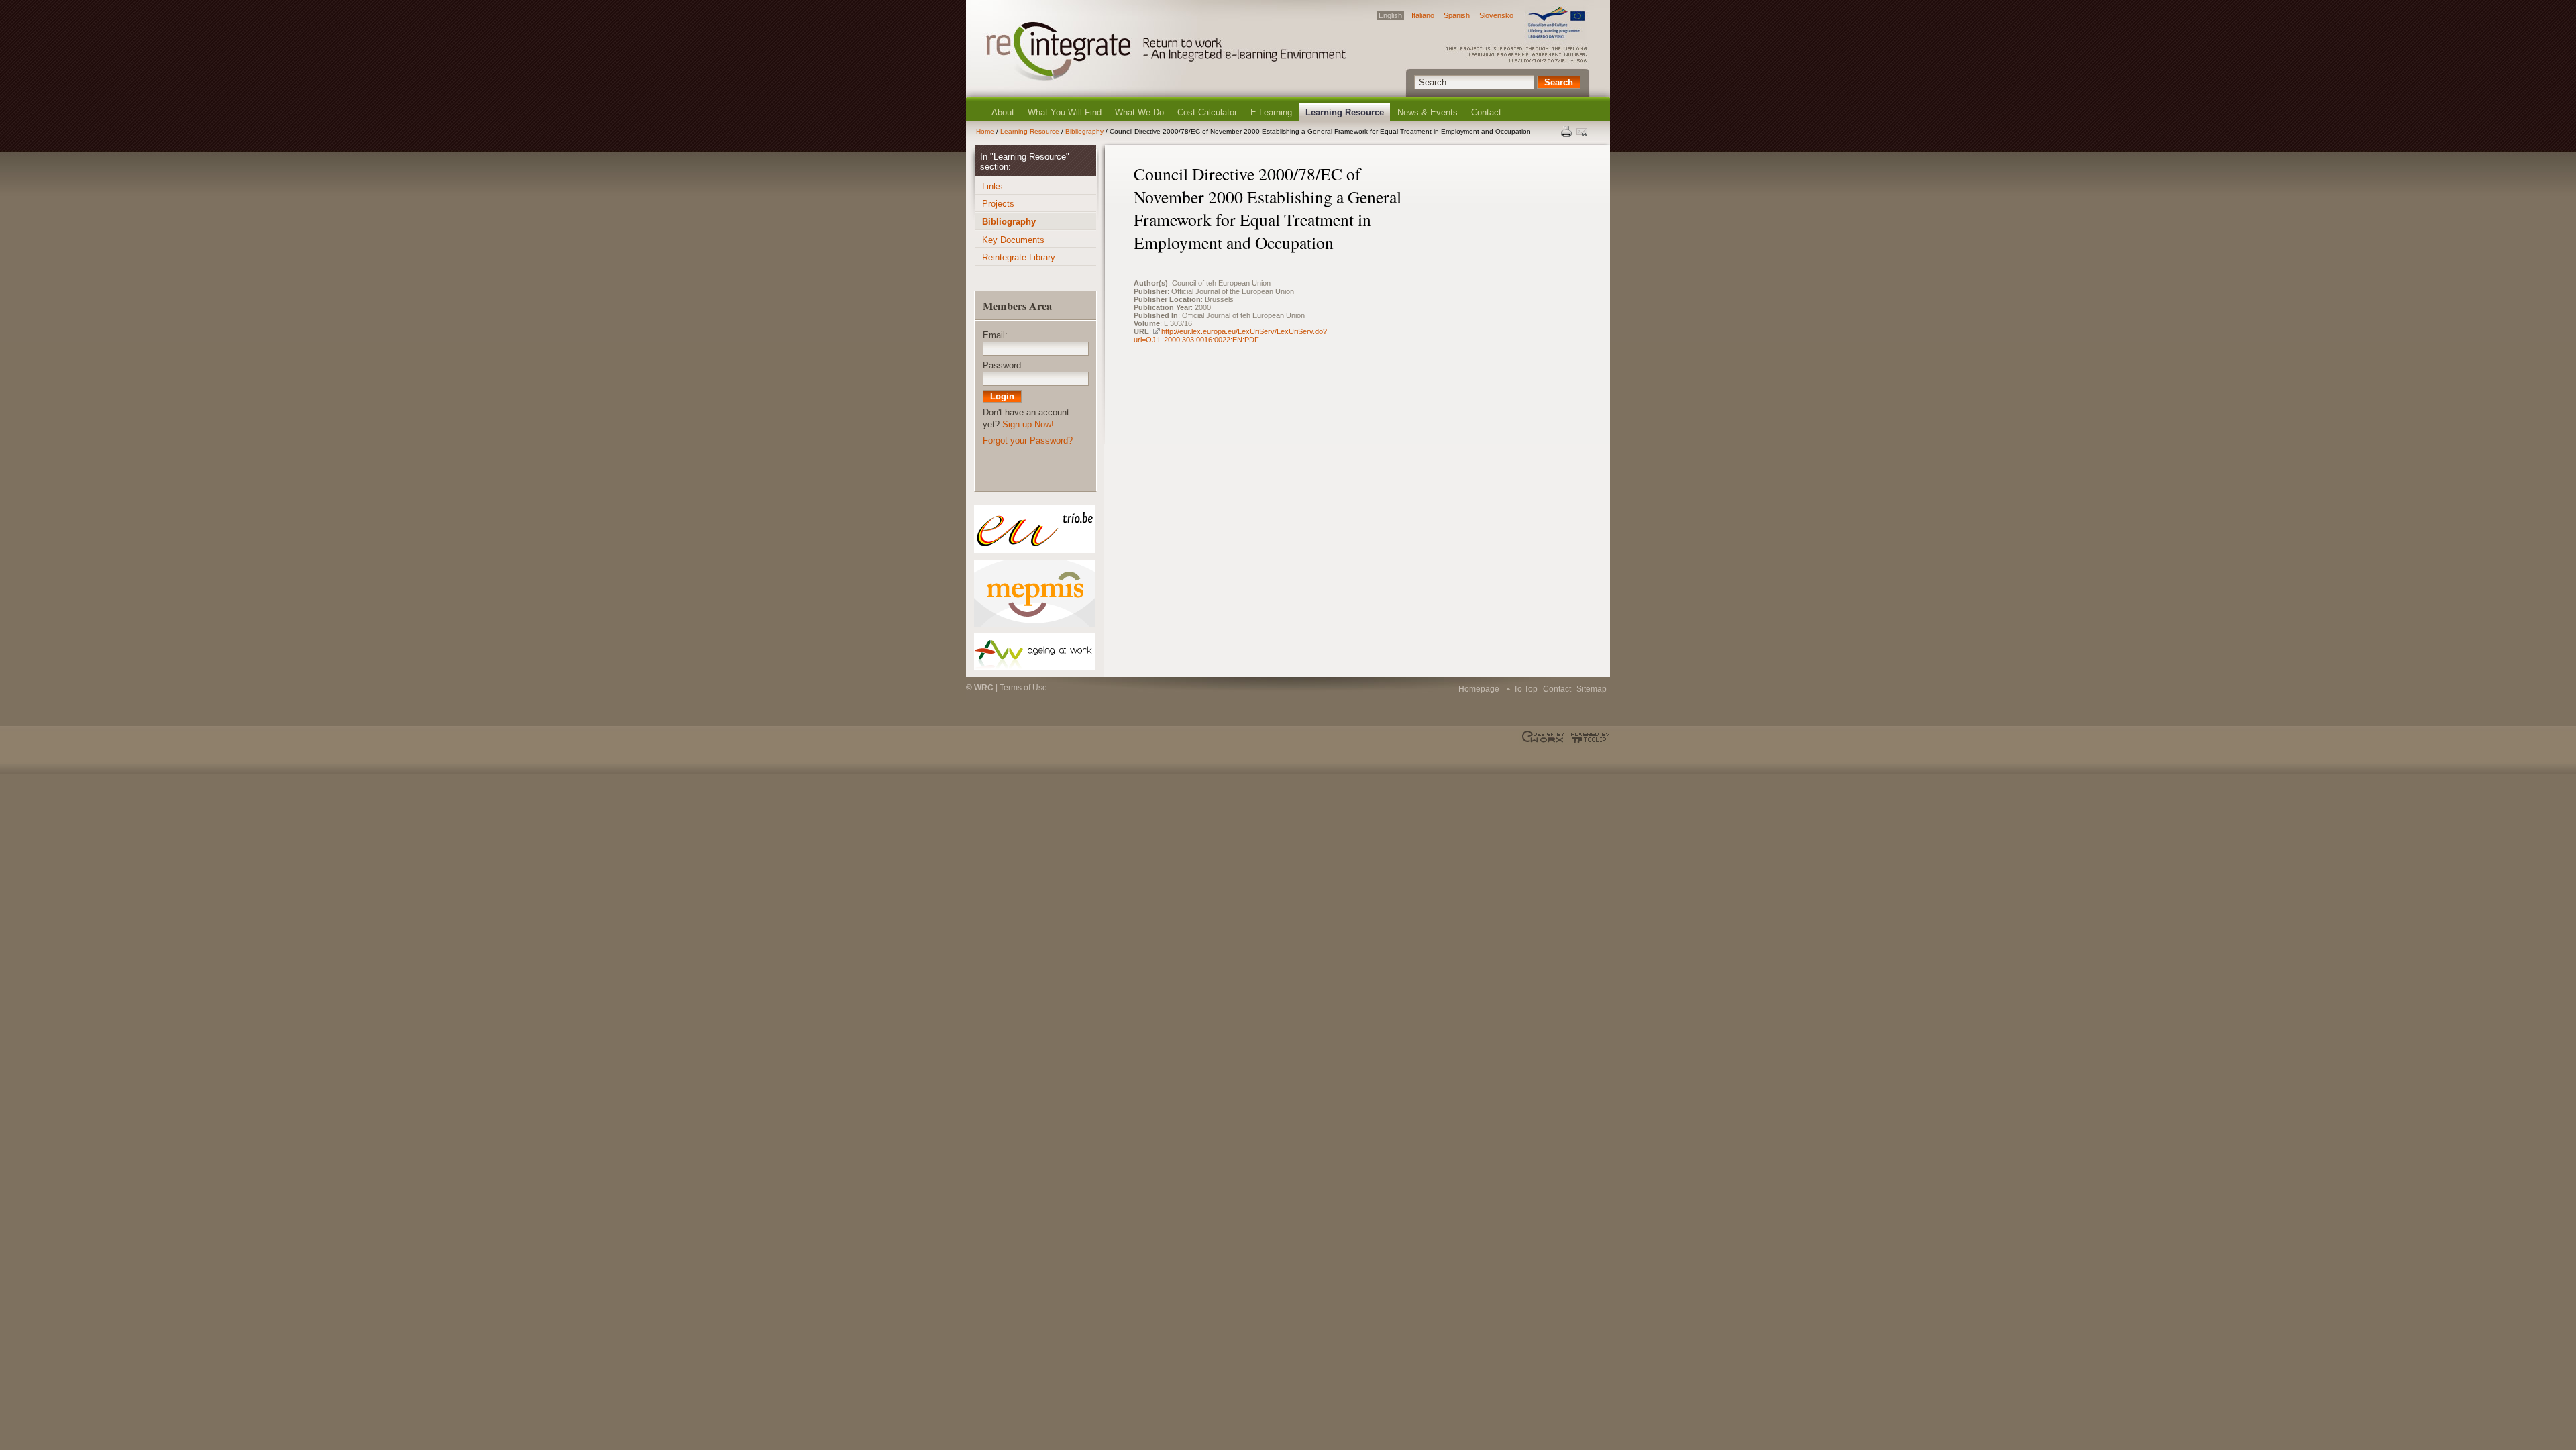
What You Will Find (1065, 112)
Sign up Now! (1028, 424)
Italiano (1423, 15)
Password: (1003, 365)
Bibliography (1084, 131)
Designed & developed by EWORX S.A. (1545, 737)
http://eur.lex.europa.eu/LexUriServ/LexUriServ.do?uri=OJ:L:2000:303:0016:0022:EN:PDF (1230, 335)
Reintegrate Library (1019, 257)
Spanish (1457, 15)
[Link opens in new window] (1034, 529)
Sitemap (1592, 689)
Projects (998, 204)
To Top (1525, 689)
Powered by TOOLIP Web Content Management (1588, 737)
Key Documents (1013, 240)
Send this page (1583, 132)
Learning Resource (1345, 112)
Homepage (1479, 689)
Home (985, 131)
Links (992, 186)
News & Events (1428, 112)
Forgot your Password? (1028, 441)
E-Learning (1271, 112)
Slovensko (1496, 15)
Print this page (1567, 132)
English (1390, 15)
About (1003, 112)
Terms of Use (1023, 688)
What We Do (1139, 112)
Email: (995, 335)
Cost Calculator (1207, 112)
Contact (1486, 112)
